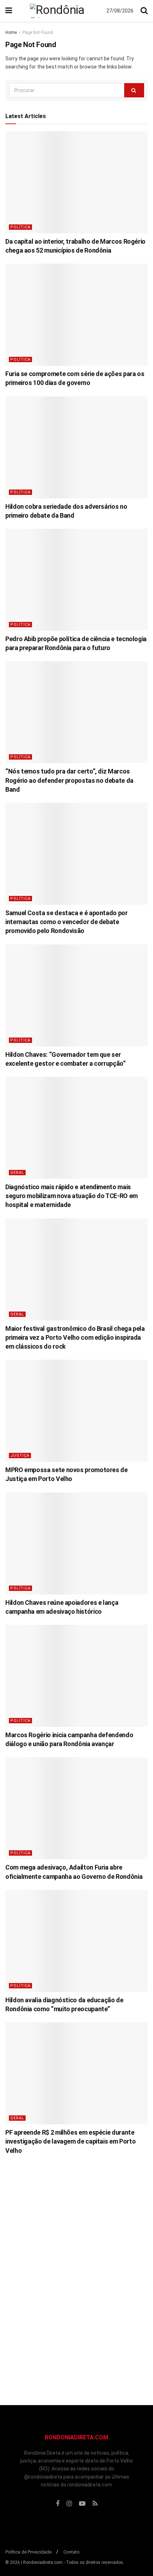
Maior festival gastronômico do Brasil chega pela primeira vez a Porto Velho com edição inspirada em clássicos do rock (75, 1337)
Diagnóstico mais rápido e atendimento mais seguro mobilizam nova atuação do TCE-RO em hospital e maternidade (72, 1196)
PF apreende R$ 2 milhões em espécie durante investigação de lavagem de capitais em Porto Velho (70, 2141)
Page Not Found (38, 32)
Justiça (20, 1456)
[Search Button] (134, 90)
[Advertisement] (76, 2275)
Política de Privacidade (28, 2552)
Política (20, 227)
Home (11, 32)
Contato (72, 2552)
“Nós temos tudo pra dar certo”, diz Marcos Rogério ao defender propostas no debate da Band (69, 780)
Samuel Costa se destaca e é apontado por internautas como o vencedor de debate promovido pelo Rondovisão (67, 922)
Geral (17, 1173)
